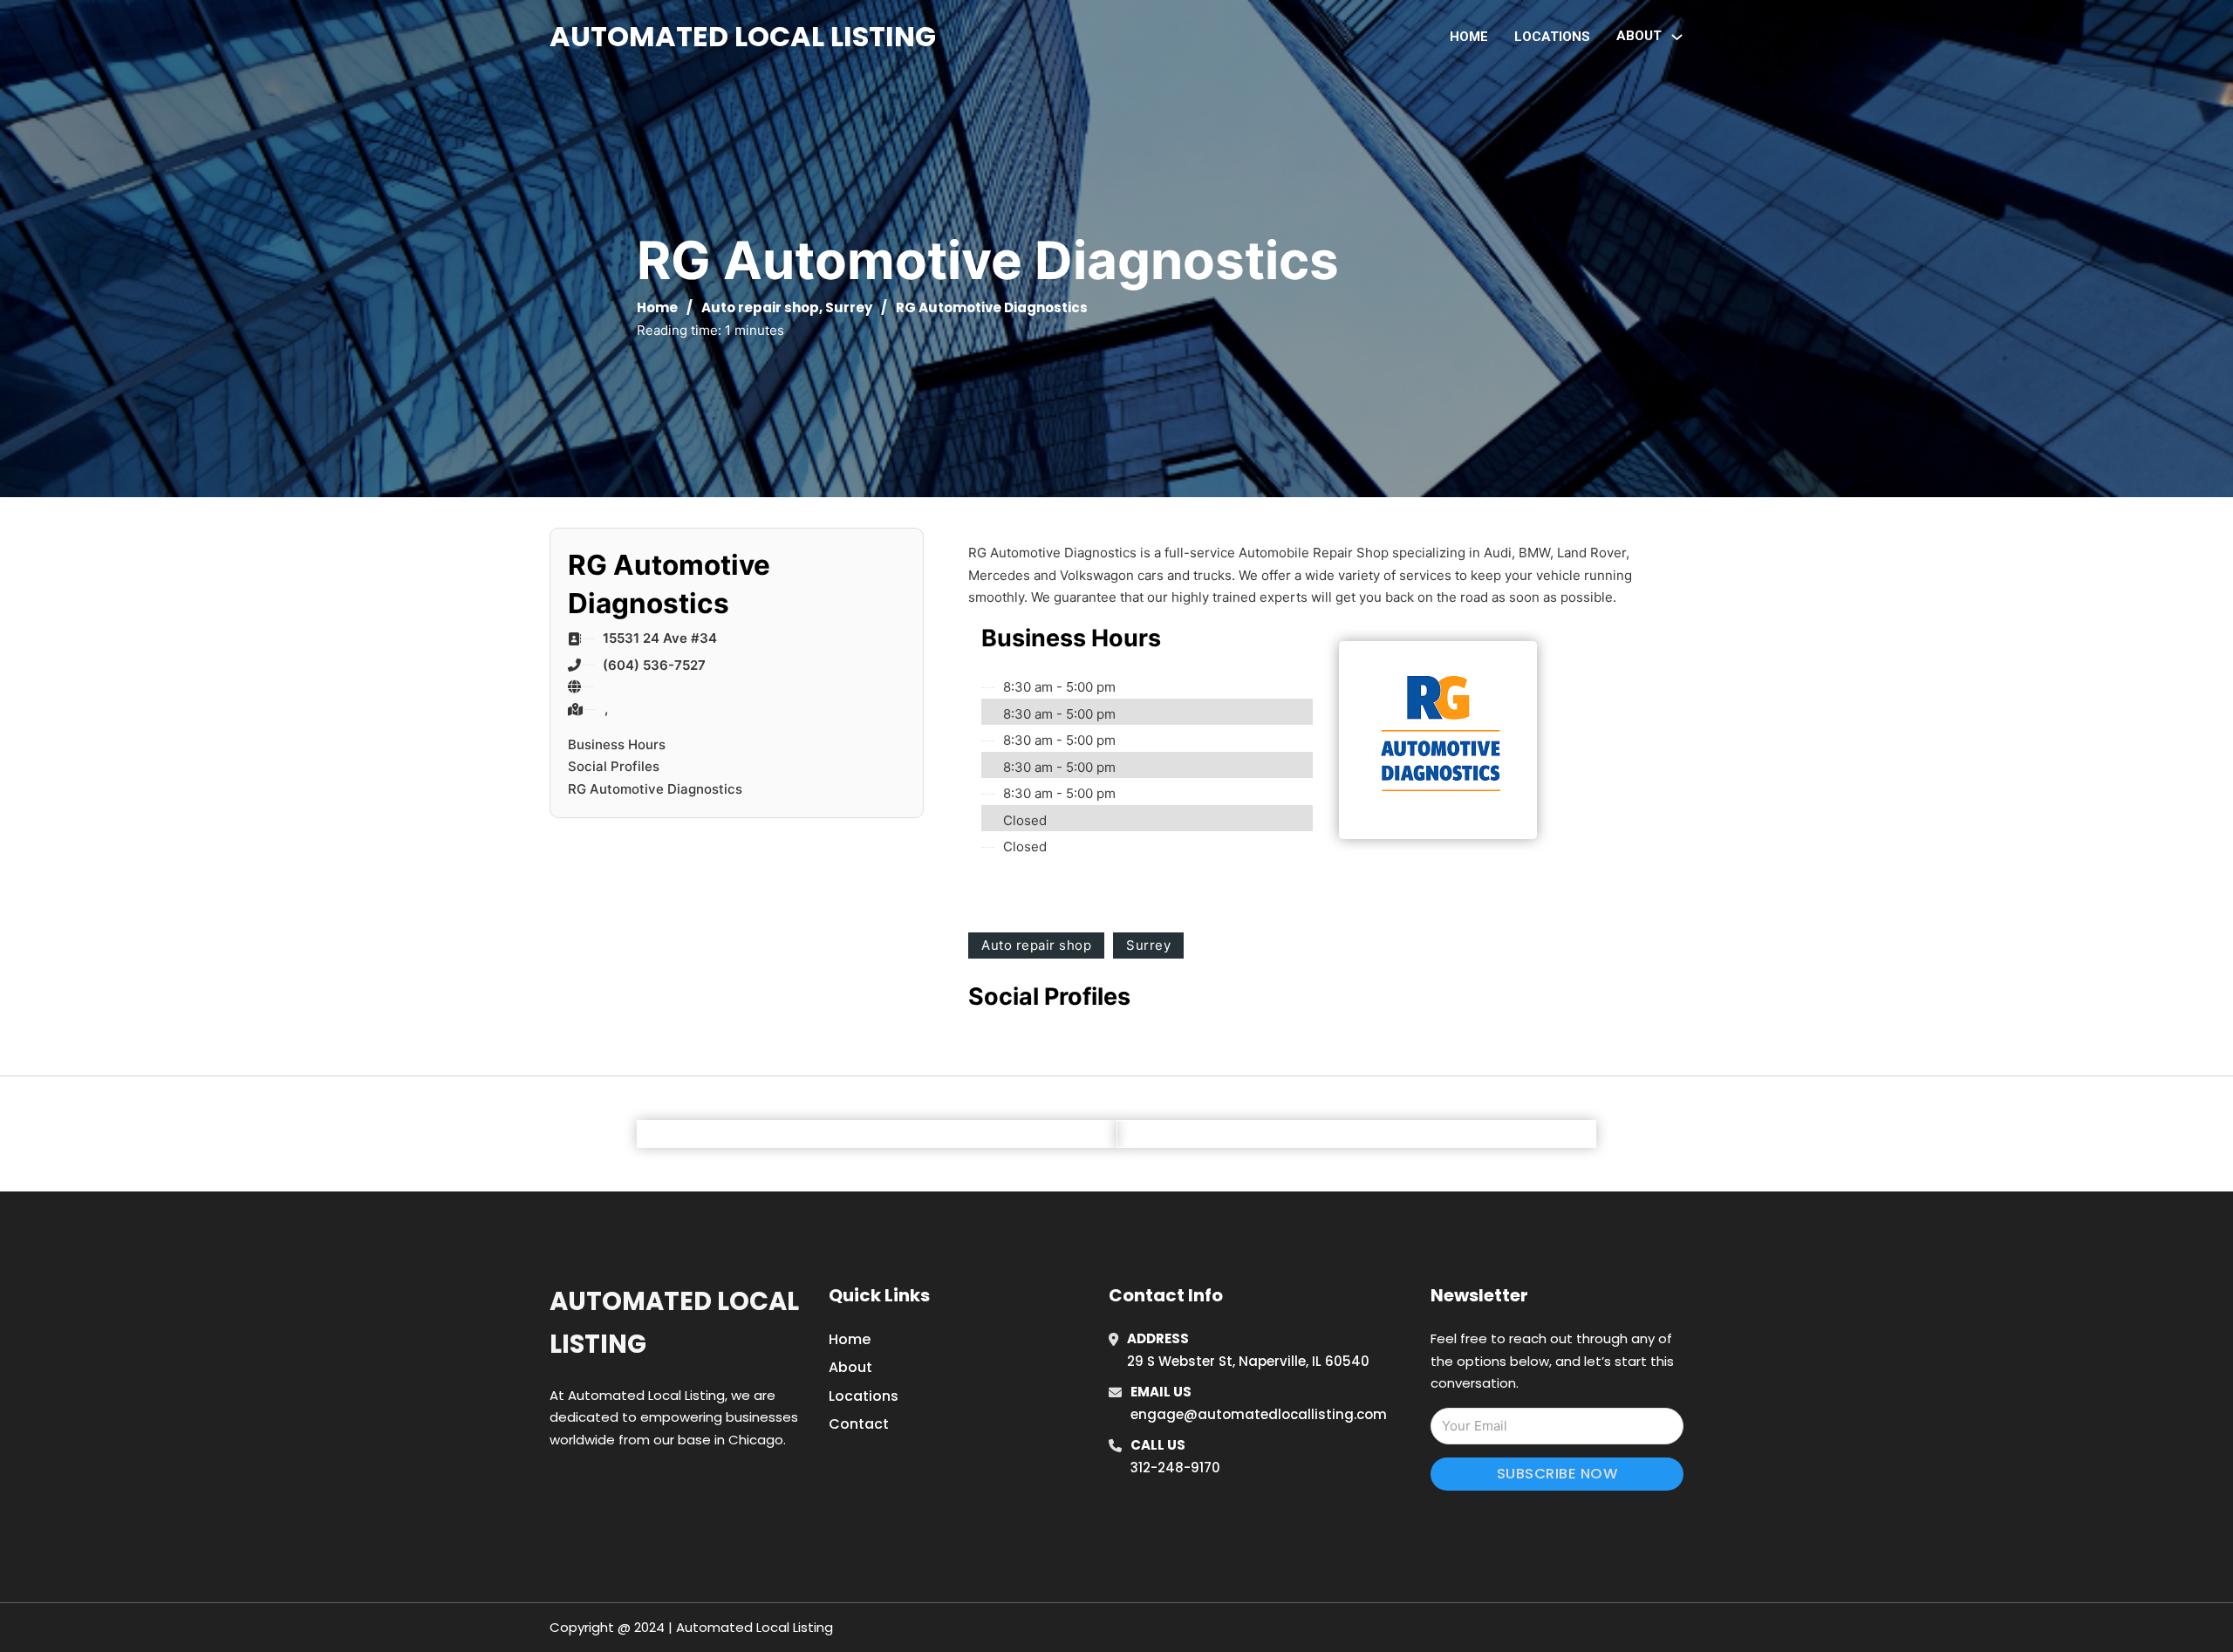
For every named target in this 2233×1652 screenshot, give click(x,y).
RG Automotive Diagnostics (655, 789)
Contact (859, 1424)
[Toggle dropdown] (1677, 37)
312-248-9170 (1175, 1468)
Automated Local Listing (743, 36)
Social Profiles (614, 766)
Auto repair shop (760, 307)
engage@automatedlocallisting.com (1259, 1414)
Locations (1552, 37)
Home (1469, 37)
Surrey (849, 307)
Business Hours (617, 744)
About (850, 1367)
